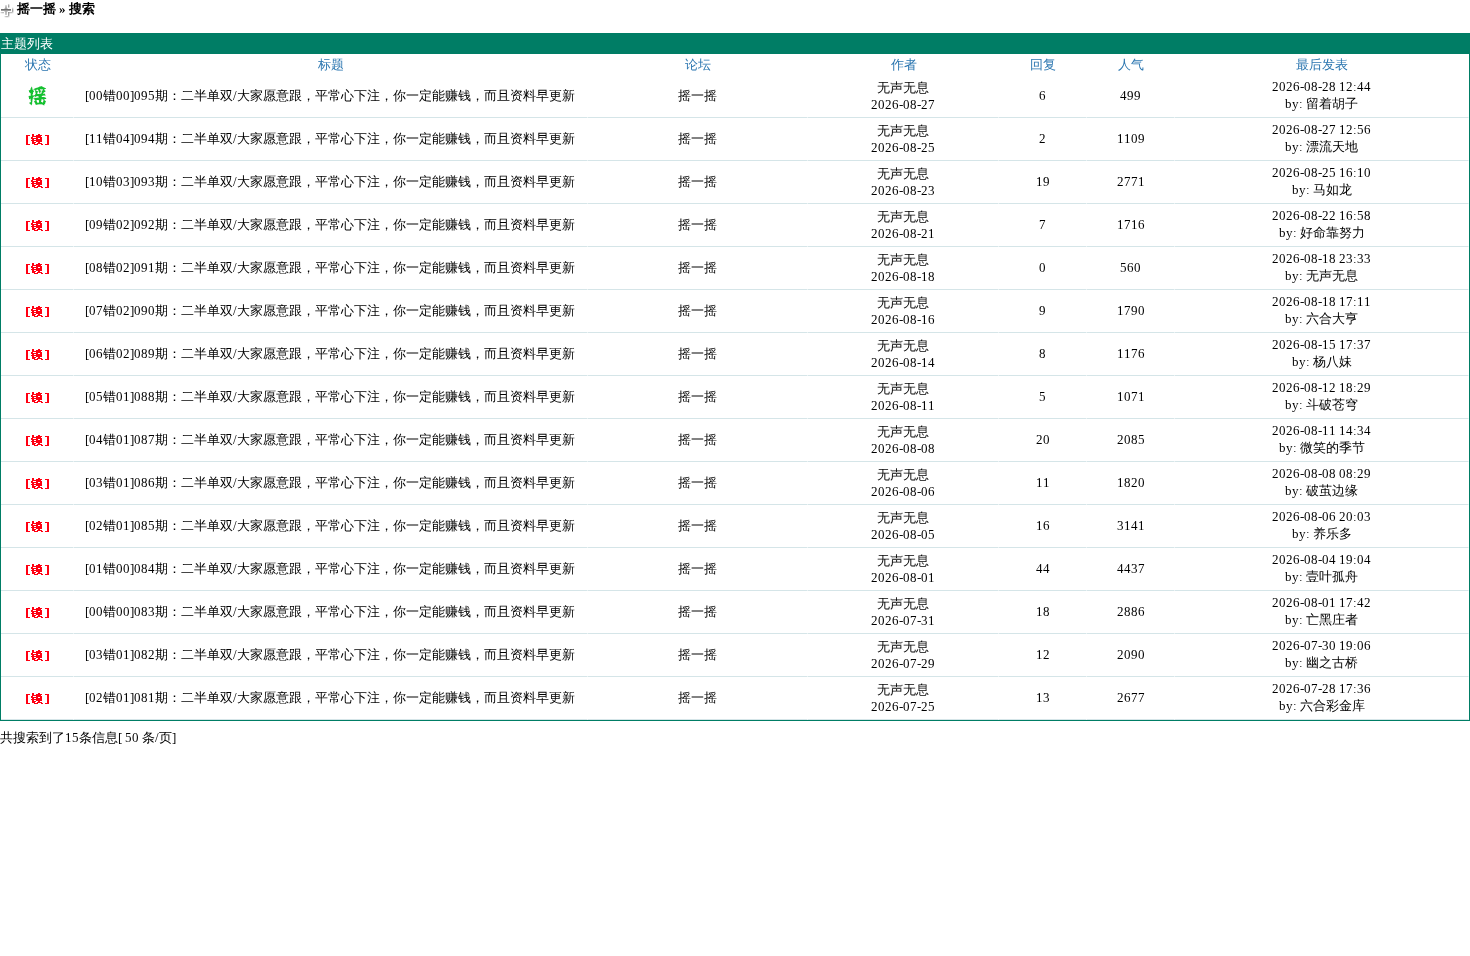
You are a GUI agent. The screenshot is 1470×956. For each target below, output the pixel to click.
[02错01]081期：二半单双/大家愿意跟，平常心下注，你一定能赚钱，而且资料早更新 (330, 697)
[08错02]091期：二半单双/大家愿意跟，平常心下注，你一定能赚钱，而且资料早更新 (330, 267)
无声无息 (903, 87)
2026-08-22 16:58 (1321, 215)
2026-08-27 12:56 (1321, 129)
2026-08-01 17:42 (1321, 602)
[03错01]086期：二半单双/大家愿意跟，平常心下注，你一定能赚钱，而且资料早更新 (330, 482)
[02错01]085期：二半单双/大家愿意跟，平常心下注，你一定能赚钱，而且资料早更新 (330, 525)
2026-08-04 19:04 (1321, 559)
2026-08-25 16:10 (1321, 172)
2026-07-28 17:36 (1321, 688)
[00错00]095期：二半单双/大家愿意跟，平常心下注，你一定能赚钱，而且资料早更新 (330, 95)
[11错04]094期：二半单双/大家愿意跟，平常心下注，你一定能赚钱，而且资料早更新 (330, 138)
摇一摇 (36, 8)
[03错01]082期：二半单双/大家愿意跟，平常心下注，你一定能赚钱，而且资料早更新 (330, 654)
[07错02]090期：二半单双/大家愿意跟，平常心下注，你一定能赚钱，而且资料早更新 (330, 310)
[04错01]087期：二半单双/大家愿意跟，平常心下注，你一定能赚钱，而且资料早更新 (330, 439)
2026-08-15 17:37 (1321, 344)
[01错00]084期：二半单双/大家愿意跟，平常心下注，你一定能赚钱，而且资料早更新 (330, 568)
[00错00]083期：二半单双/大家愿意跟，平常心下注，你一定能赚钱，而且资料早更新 (330, 611)
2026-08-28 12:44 (1321, 86)
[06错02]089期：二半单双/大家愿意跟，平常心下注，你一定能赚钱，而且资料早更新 (330, 353)
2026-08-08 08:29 (1321, 473)
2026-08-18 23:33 (1321, 258)
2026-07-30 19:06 (1321, 645)
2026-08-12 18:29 (1321, 387)
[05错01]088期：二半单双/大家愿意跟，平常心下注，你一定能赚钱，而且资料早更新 (330, 396)
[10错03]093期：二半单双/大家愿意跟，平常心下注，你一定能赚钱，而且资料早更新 (330, 181)
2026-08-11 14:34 (1321, 430)
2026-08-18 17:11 (1321, 301)
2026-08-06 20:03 (1321, 516)
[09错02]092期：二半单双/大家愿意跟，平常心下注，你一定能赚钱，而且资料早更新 (330, 224)
